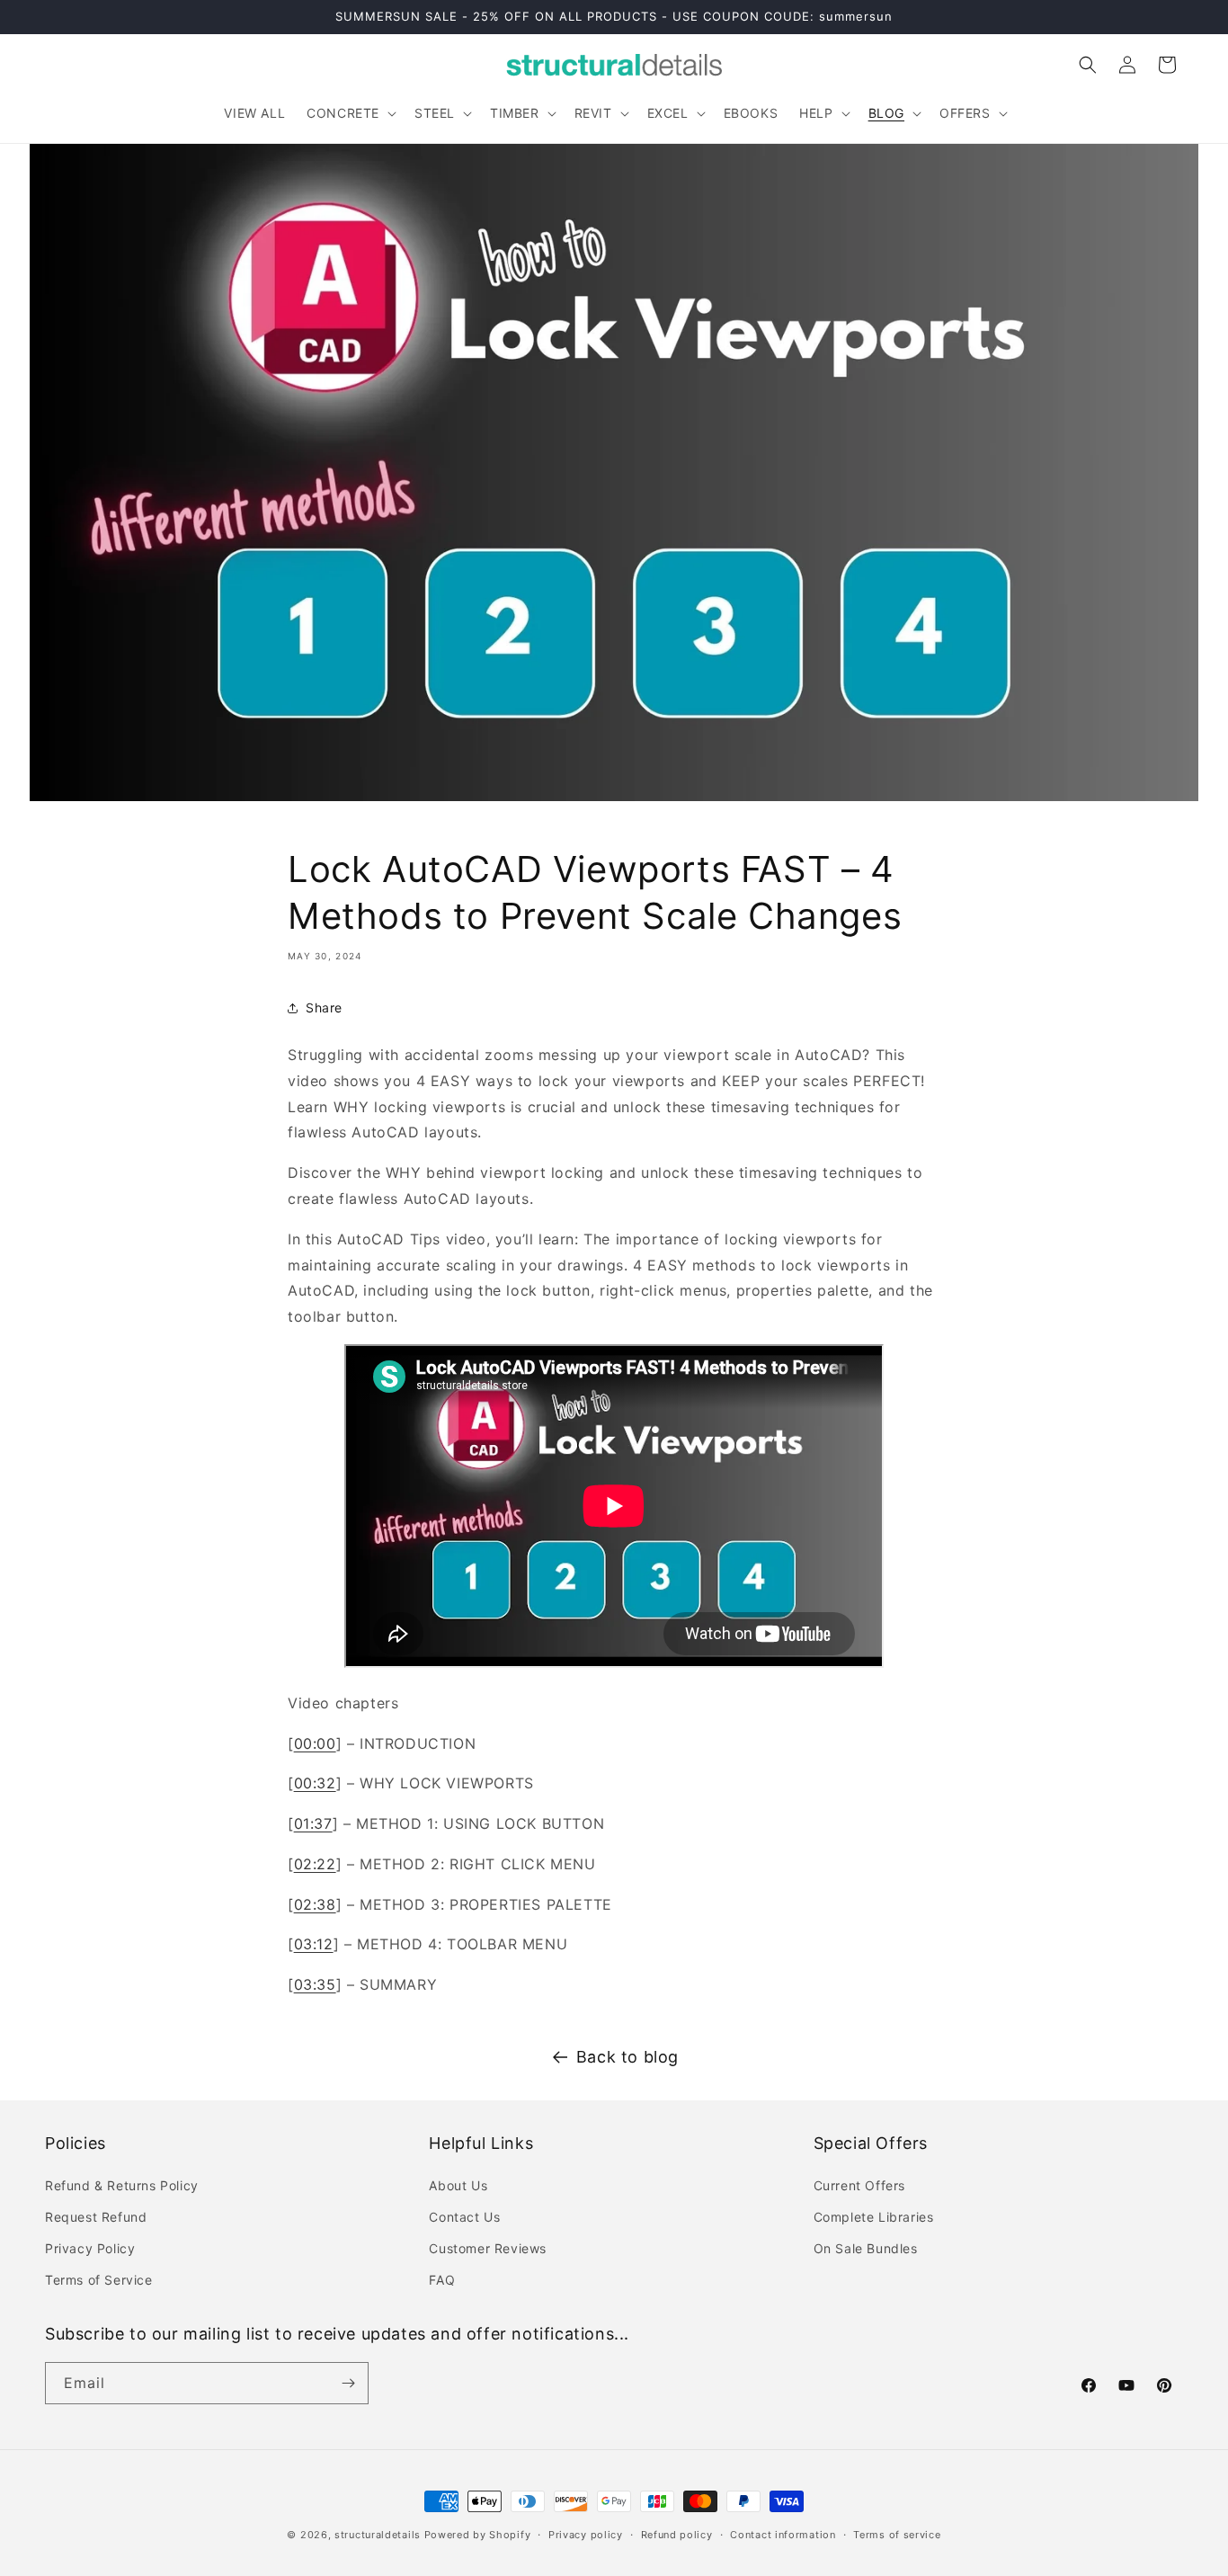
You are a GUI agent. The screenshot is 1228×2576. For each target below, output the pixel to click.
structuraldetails (378, 2535)
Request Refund (96, 2217)
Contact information (783, 2535)
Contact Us (464, 2217)
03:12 (314, 1944)
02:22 (315, 1864)
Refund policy (677, 2535)
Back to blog (627, 2057)
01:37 (313, 1823)
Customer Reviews (488, 2248)
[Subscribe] (348, 2383)
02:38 (315, 1904)
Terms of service (897, 2535)
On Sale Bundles (866, 2248)
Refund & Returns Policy (122, 2185)
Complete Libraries (874, 2217)
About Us (458, 2185)
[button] (350, 113)
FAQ (442, 2280)
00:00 (315, 1743)
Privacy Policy (90, 2248)
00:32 (315, 1783)
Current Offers (859, 2185)
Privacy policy (586, 2535)
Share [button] (324, 1007)
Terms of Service (99, 2280)
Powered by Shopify (478, 2535)
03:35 (315, 1984)
